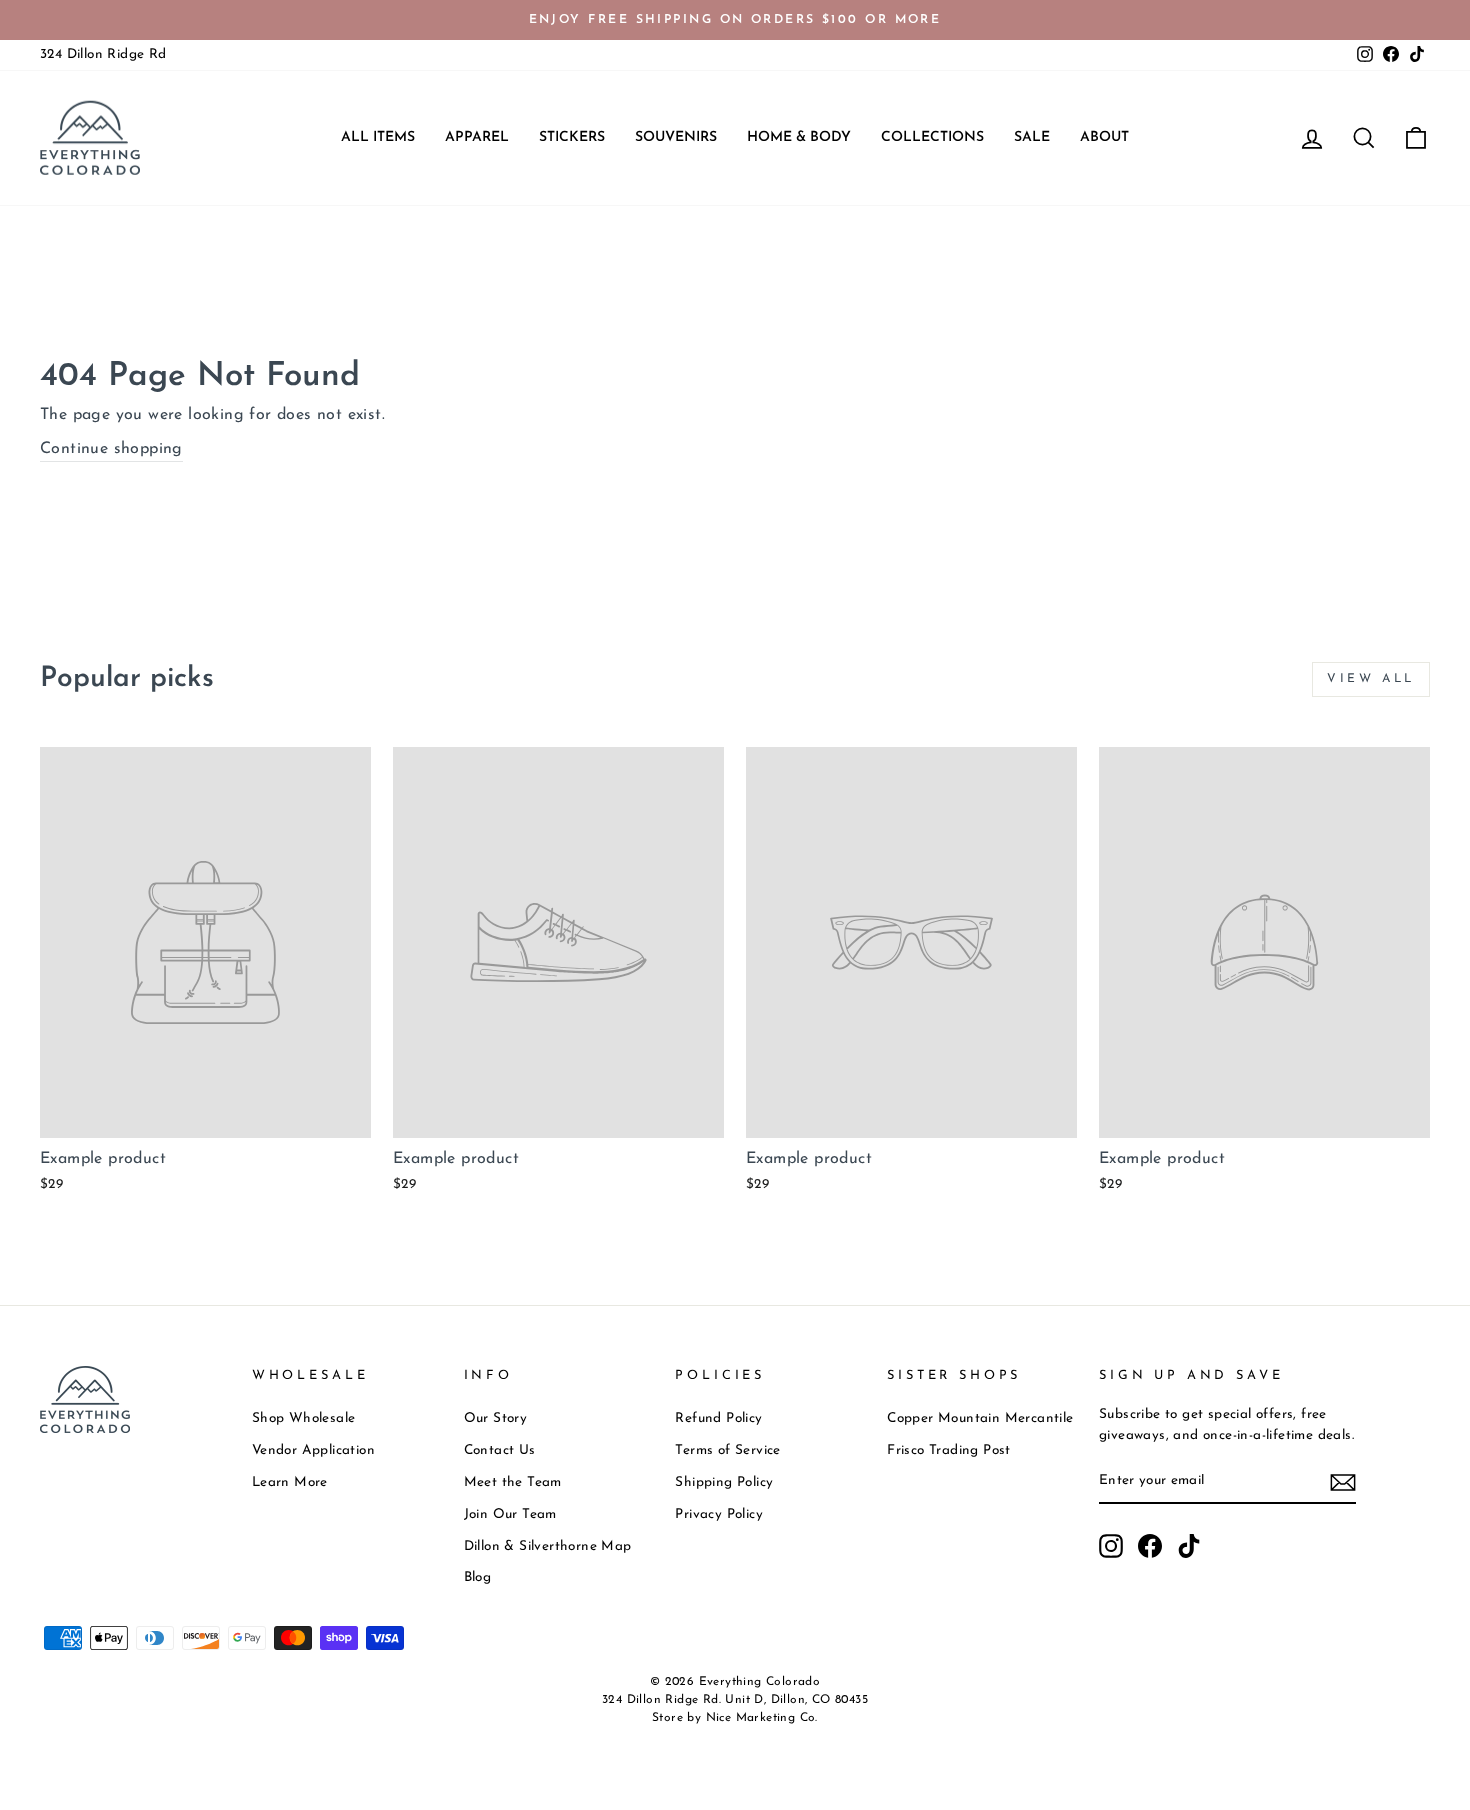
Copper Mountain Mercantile (980, 1418)
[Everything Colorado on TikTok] (1189, 1546)
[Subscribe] (1343, 1482)
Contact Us (500, 1450)
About (1104, 137)
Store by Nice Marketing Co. (735, 1718)
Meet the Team (513, 1482)
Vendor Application (313, 1450)
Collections (932, 137)
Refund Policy (718, 1418)
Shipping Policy (724, 1482)
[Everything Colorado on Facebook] (1150, 1546)
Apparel (477, 137)
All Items (378, 137)
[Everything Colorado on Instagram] (1111, 1546)
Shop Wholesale (304, 1418)
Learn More (290, 1482)
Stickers (572, 137)
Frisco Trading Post (949, 1450)
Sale (1032, 137)
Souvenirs (676, 137)
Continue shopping (111, 449)
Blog (478, 1577)
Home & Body (799, 137)
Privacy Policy (719, 1514)
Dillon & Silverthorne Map (548, 1546)
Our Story (496, 1418)
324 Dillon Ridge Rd (103, 54)
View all (1371, 679)
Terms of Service (727, 1450)
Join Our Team (510, 1514)
